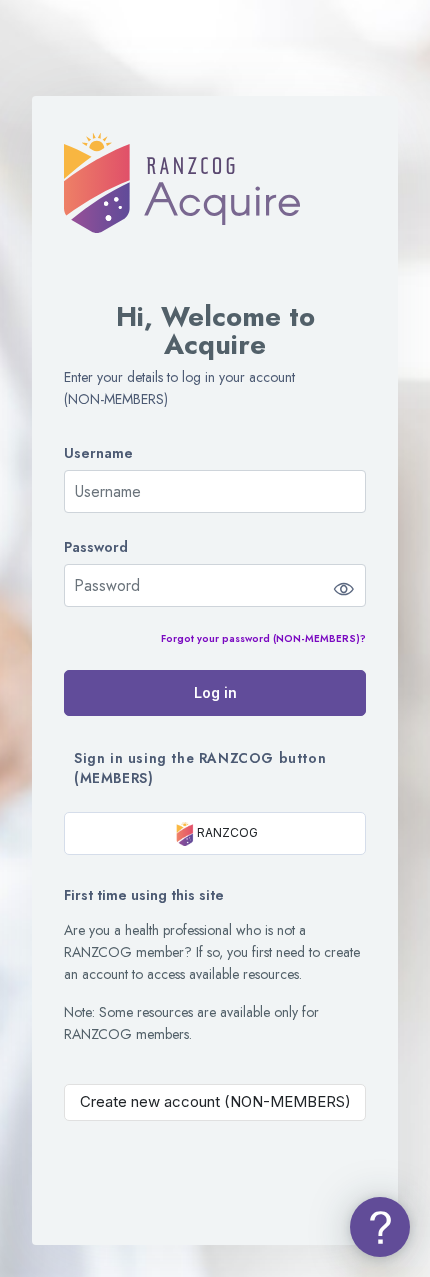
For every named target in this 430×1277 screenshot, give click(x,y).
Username (98, 453)
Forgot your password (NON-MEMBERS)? (263, 638)
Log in (215, 692)
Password (96, 547)
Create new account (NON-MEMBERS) (215, 1101)
